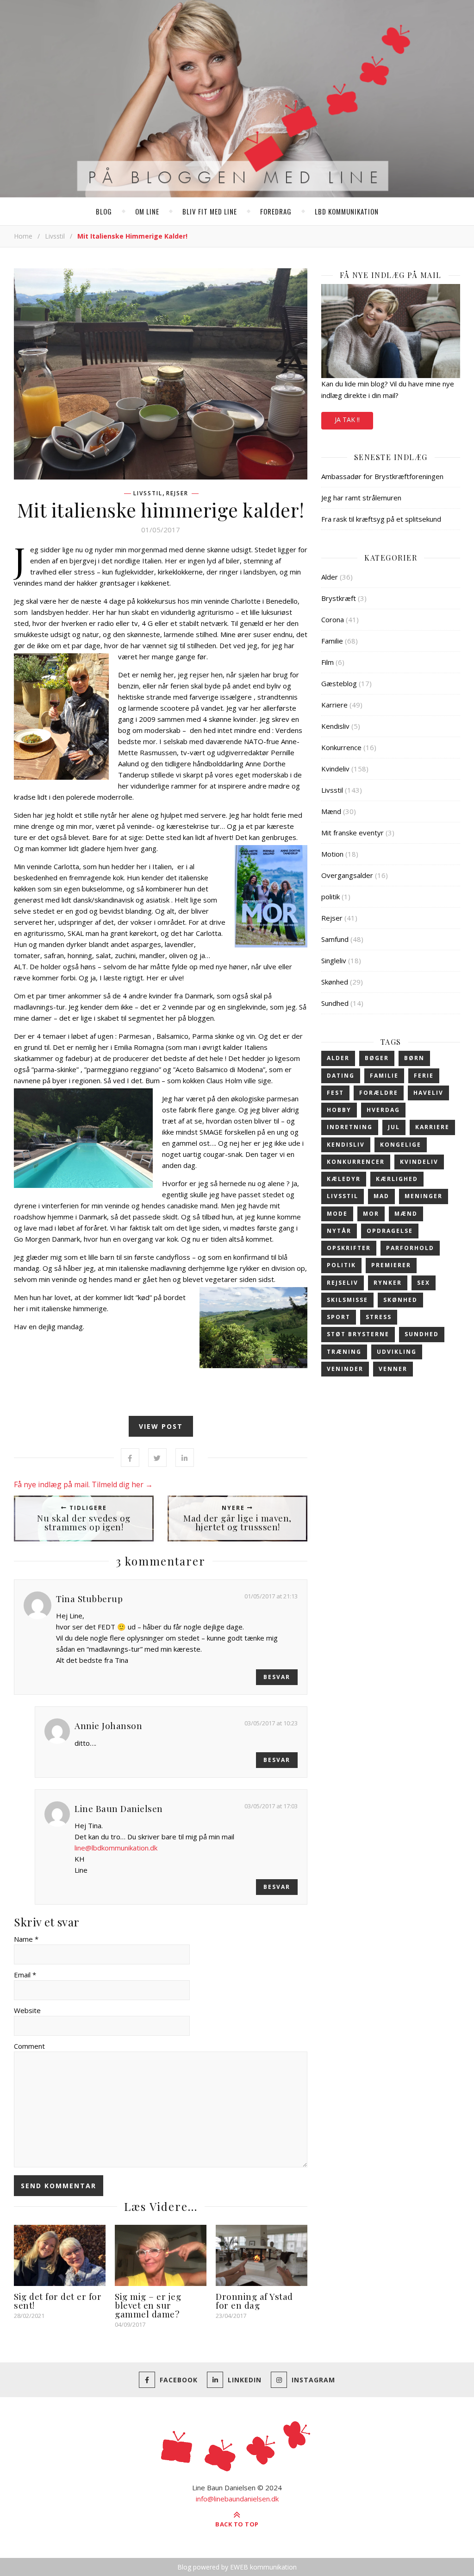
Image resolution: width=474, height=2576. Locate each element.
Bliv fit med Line (210, 211)
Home (23, 236)
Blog (104, 211)
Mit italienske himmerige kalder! (161, 510)
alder (338, 1058)
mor (371, 1214)
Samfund (335, 939)
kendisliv (346, 1145)
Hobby (339, 1110)
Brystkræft (339, 598)
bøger (377, 1058)
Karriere (334, 705)
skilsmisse (347, 1300)
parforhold (410, 1248)
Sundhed (335, 1003)
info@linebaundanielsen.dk (237, 2499)
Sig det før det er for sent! (58, 2301)
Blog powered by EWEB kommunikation (237, 2567)
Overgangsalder (347, 875)
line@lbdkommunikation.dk (116, 1848)
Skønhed (335, 982)
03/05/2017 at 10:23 (271, 1723)
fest (335, 1093)
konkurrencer (356, 1162)
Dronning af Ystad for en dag (254, 2301)
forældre (379, 1093)
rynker (388, 1283)
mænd (406, 1214)
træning (344, 1352)
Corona (333, 619)
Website (27, 2010)
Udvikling (397, 1352)
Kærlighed (397, 1179)
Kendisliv (335, 726)
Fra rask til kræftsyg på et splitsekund (381, 519)
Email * (25, 1975)
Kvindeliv (335, 769)
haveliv (428, 1093)
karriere (432, 1127)
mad (381, 1196)
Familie (332, 641)
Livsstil (55, 236)
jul (394, 1127)
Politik (341, 1265)
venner (393, 1369)
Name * (26, 1939)
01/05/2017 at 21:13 (271, 1596)
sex (424, 1283)
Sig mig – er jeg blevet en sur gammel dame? (148, 2305)
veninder (345, 1369)
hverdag (383, 1110)
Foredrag (276, 211)
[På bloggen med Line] (237, 101)
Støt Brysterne (358, 1334)
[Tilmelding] (391, 331)
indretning (350, 1127)
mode (337, 1214)
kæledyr (344, 1179)
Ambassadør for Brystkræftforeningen (382, 476)
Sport (339, 1317)
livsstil (343, 1196)
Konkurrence (341, 747)
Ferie (424, 1076)
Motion (332, 854)
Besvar (277, 1677)
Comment (29, 2046)
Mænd (331, 811)
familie (384, 1076)
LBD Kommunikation (347, 211)
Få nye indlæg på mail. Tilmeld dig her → (83, 1484)
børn (414, 1058)
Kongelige (401, 1145)
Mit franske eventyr (352, 833)
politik (331, 897)
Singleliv (334, 960)
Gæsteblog (339, 683)
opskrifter (349, 1248)
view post (161, 1426)
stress (379, 1317)
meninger (424, 1196)
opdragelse (390, 1231)
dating (341, 1076)
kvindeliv (419, 1162)
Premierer (391, 1265)
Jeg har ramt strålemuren (361, 498)
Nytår (339, 1231)
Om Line (147, 211)
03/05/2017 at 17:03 (271, 1806)
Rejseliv (343, 1283)
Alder (330, 577)
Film (327, 662)
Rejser (177, 493)
